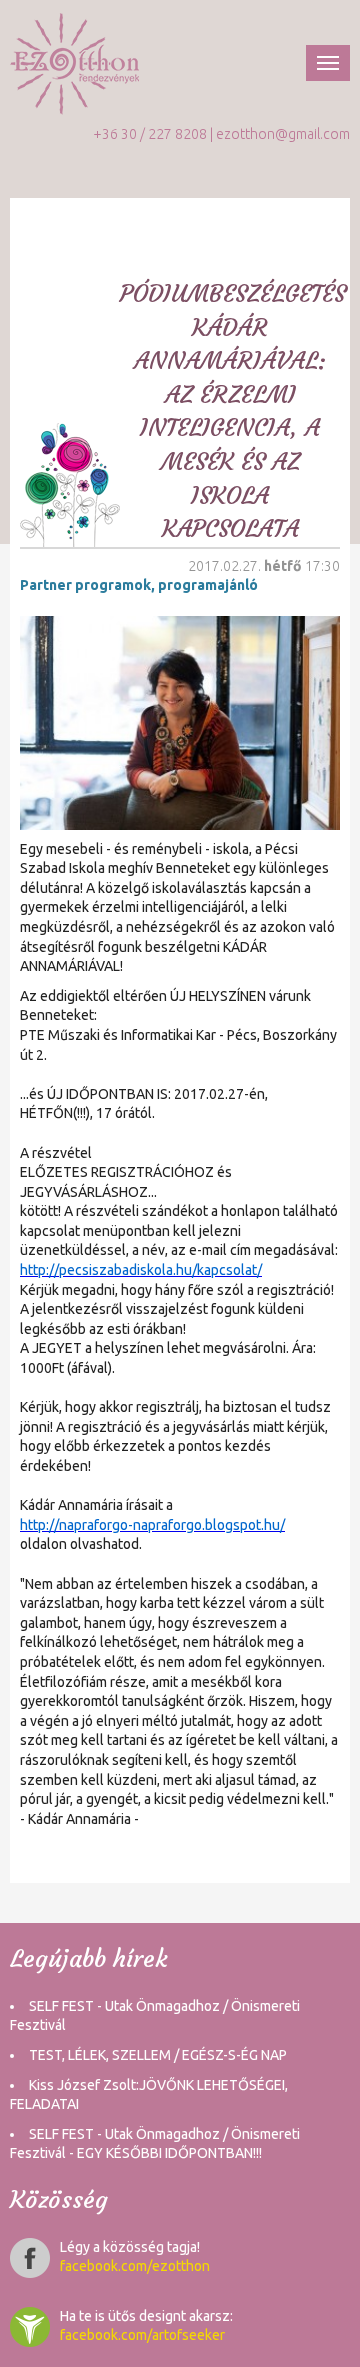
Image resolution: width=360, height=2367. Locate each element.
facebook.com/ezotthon (135, 2266)
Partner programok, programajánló (139, 585)
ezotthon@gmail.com (283, 134)
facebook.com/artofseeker (142, 2335)
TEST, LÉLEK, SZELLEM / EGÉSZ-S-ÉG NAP (158, 2055)
